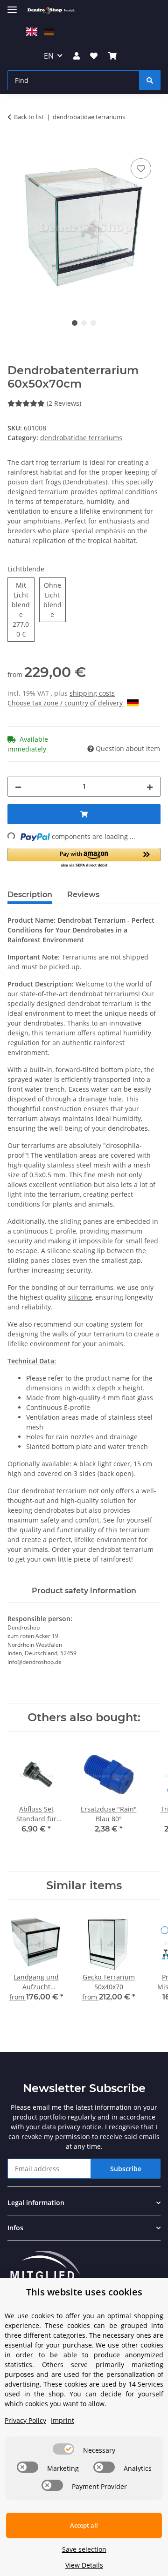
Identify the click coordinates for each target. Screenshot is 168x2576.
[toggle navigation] (12, 6)
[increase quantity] (150, 787)
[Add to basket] (15, 146)
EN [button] (49, 56)
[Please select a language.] (33, 31)
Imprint (63, 2420)
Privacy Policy (25, 2420)
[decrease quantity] (18, 787)
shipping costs (92, 693)
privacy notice (80, 2127)
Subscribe (126, 2169)
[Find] (150, 80)
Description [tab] (30, 895)
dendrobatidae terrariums (81, 438)
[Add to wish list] (141, 168)
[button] (77, 56)
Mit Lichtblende (23, 610)
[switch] (63, 2449)
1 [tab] (75, 323)
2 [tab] (84, 323)
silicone (80, 1297)
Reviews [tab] (83, 895)
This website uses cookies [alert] (84, 2292)
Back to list (29, 117)
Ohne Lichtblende (55, 600)
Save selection (84, 2549)
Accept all (84, 2525)
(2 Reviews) (64, 403)
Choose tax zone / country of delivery (66, 703)
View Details (84, 2565)
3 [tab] (93, 323)
